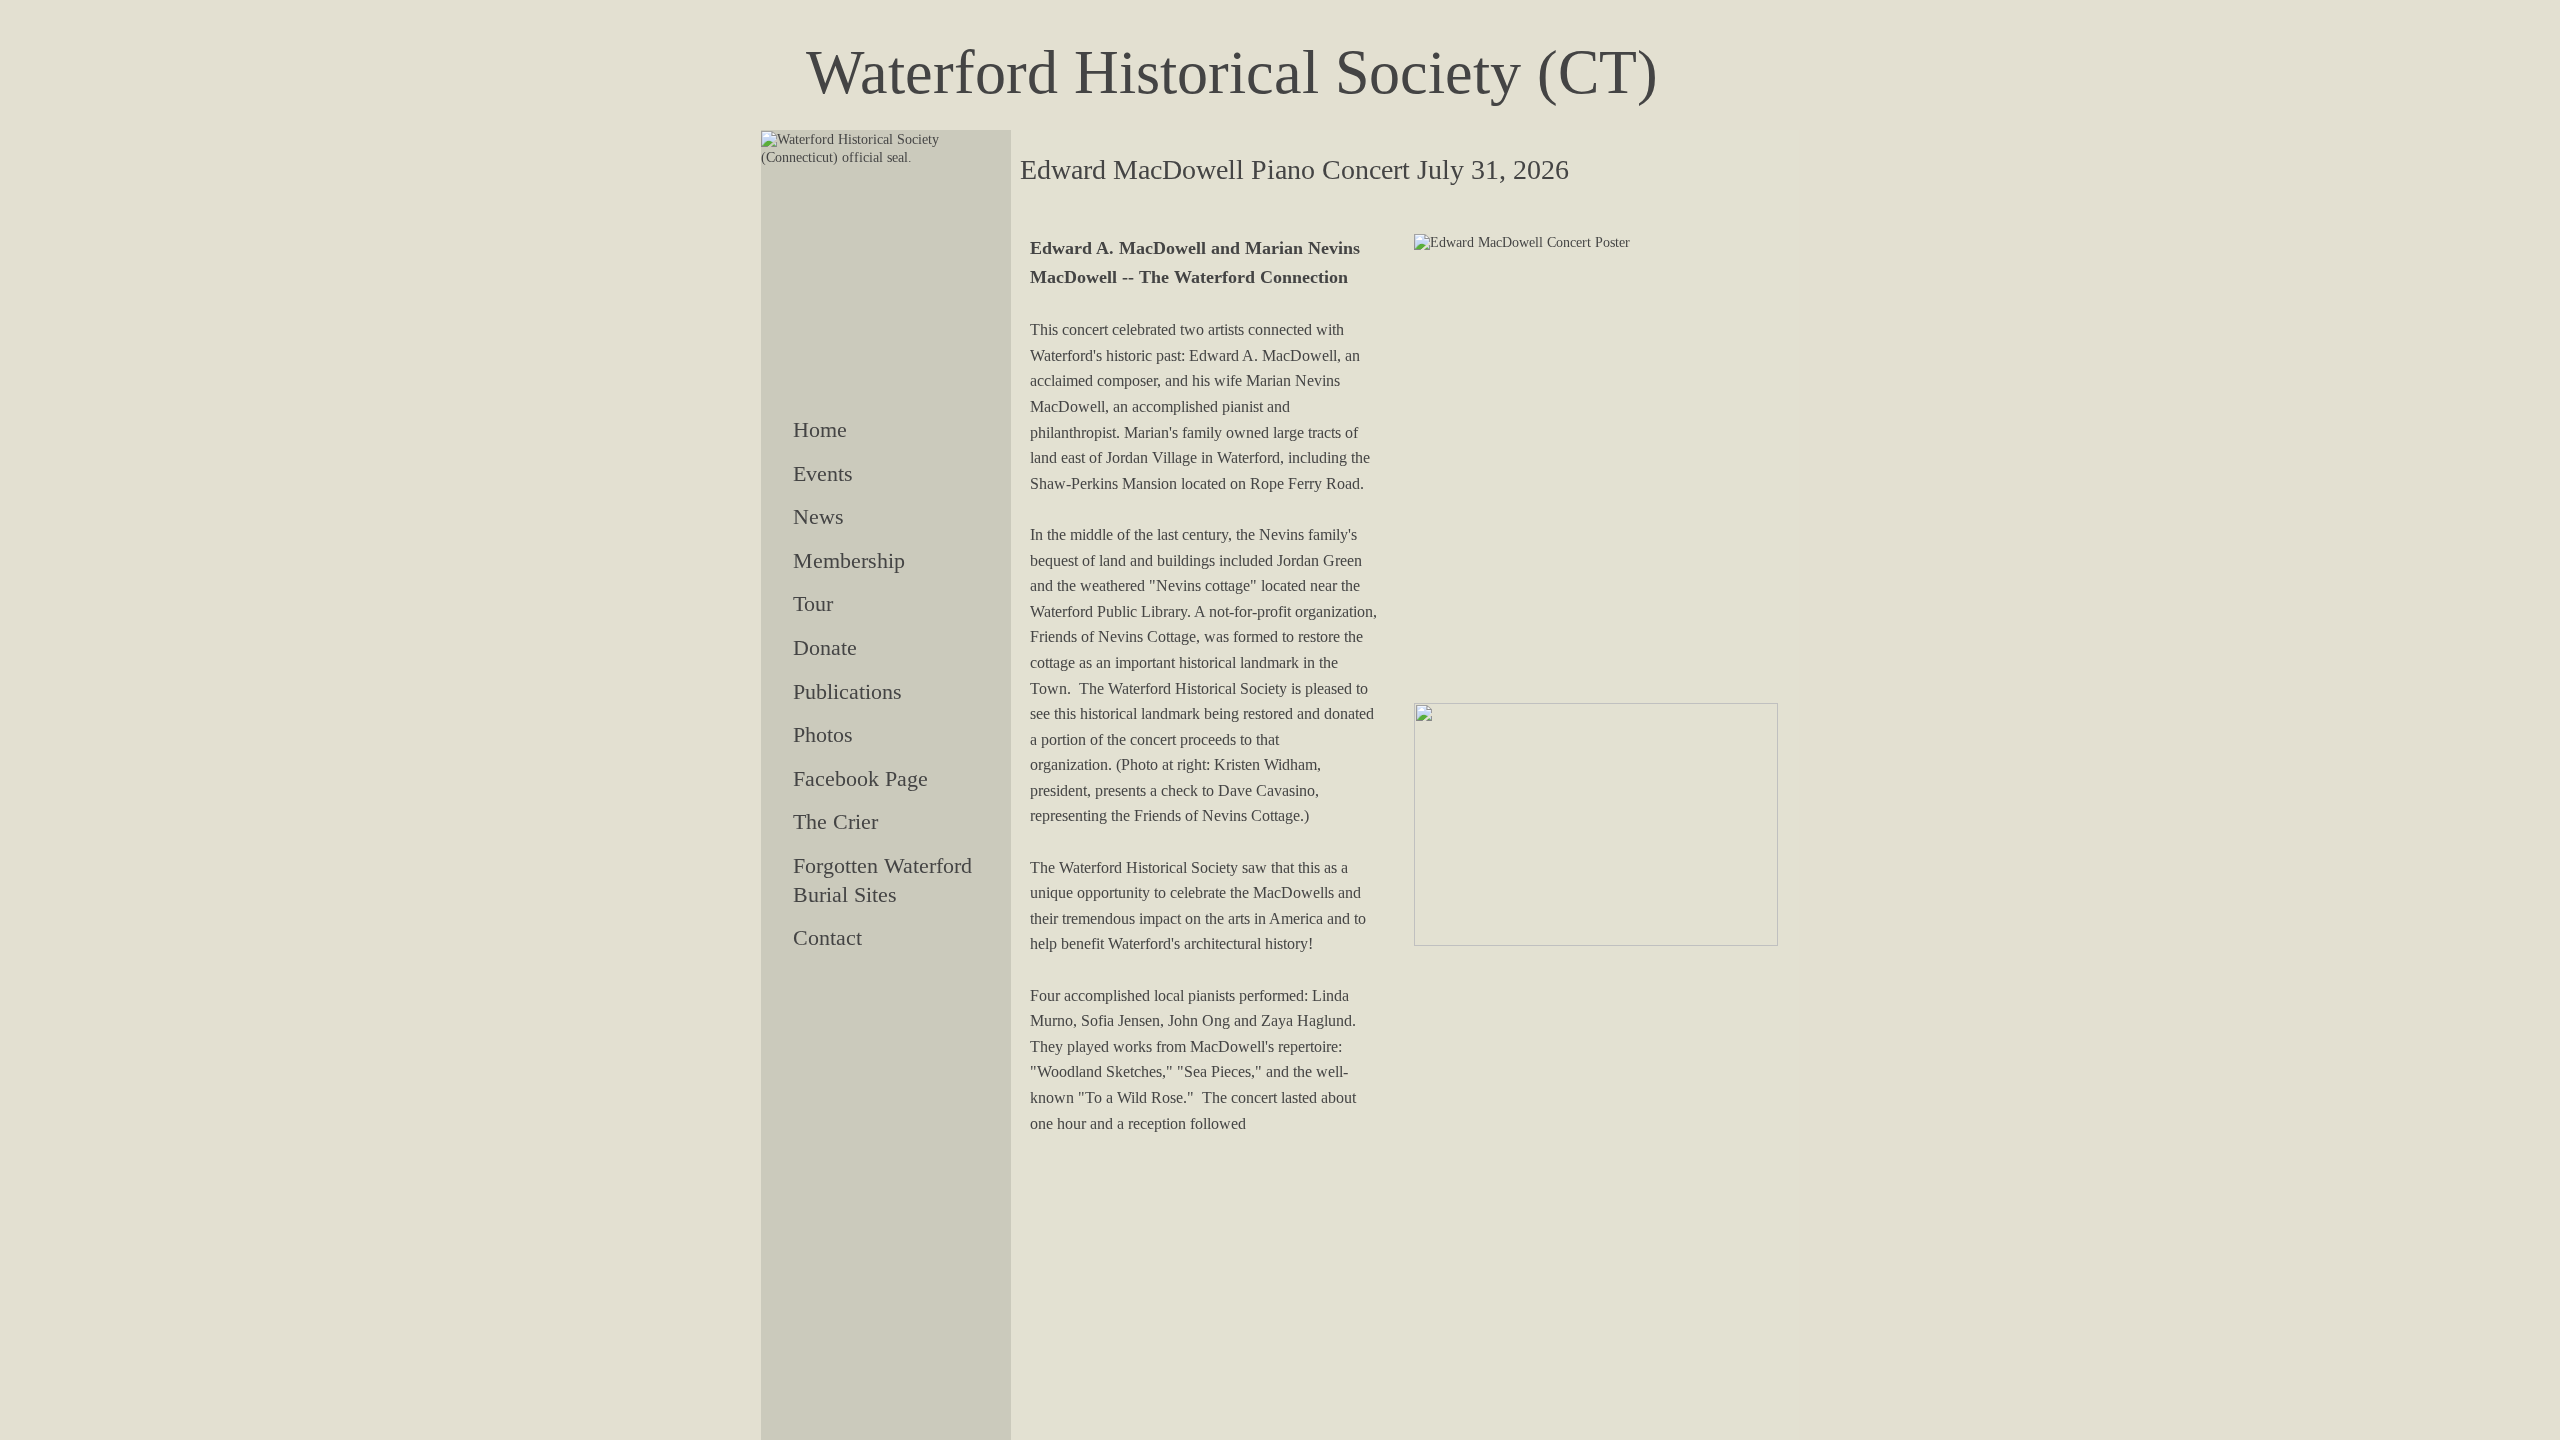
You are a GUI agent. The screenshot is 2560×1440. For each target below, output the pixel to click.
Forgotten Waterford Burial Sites (882, 880)
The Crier (835, 821)
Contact (827, 937)
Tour (813, 603)
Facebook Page (860, 778)
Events (823, 473)
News (818, 516)
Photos (823, 734)
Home (820, 429)
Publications (847, 691)
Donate (825, 647)
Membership (849, 560)
